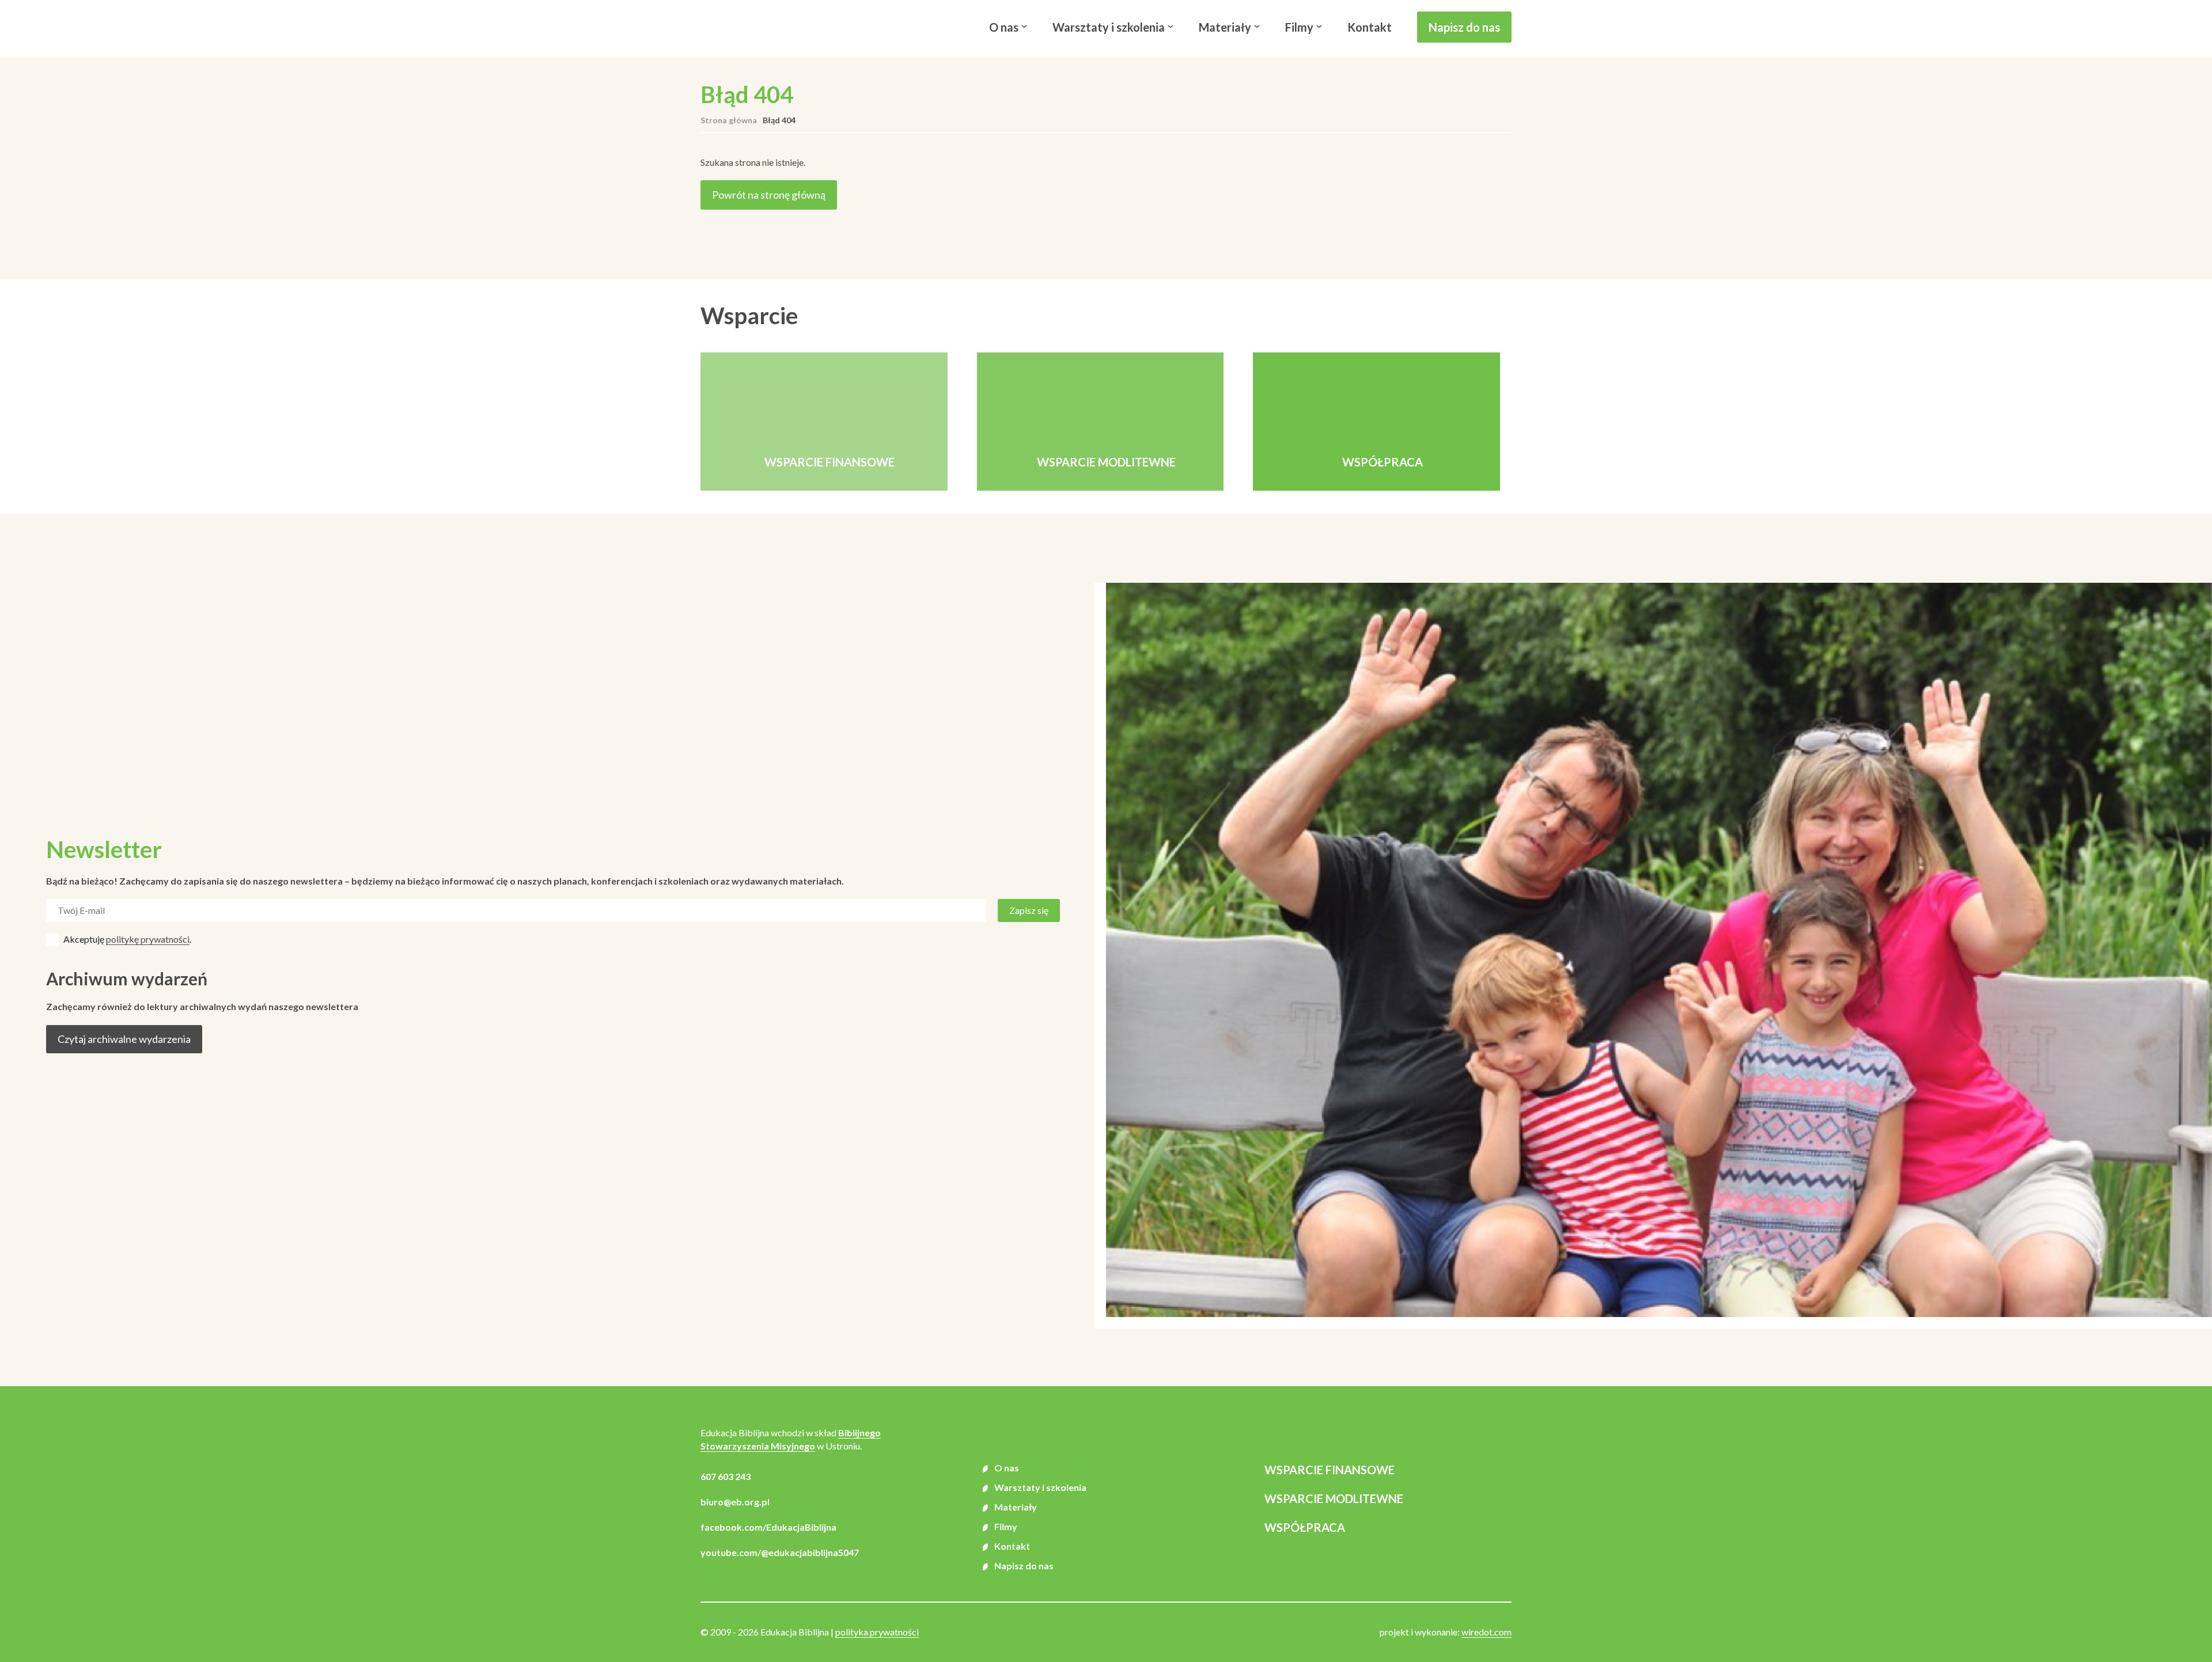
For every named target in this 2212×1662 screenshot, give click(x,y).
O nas (1004, 27)
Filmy (1299, 27)
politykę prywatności (148, 939)
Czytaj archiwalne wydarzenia (124, 1039)
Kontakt (1370, 27)
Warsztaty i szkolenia (1109, 27)
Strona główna (729, 120)
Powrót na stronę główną (769, 195)
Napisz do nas (1464, 27)
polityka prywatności (877, 1632)
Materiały (1225, 27)
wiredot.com (1486, 1632)
